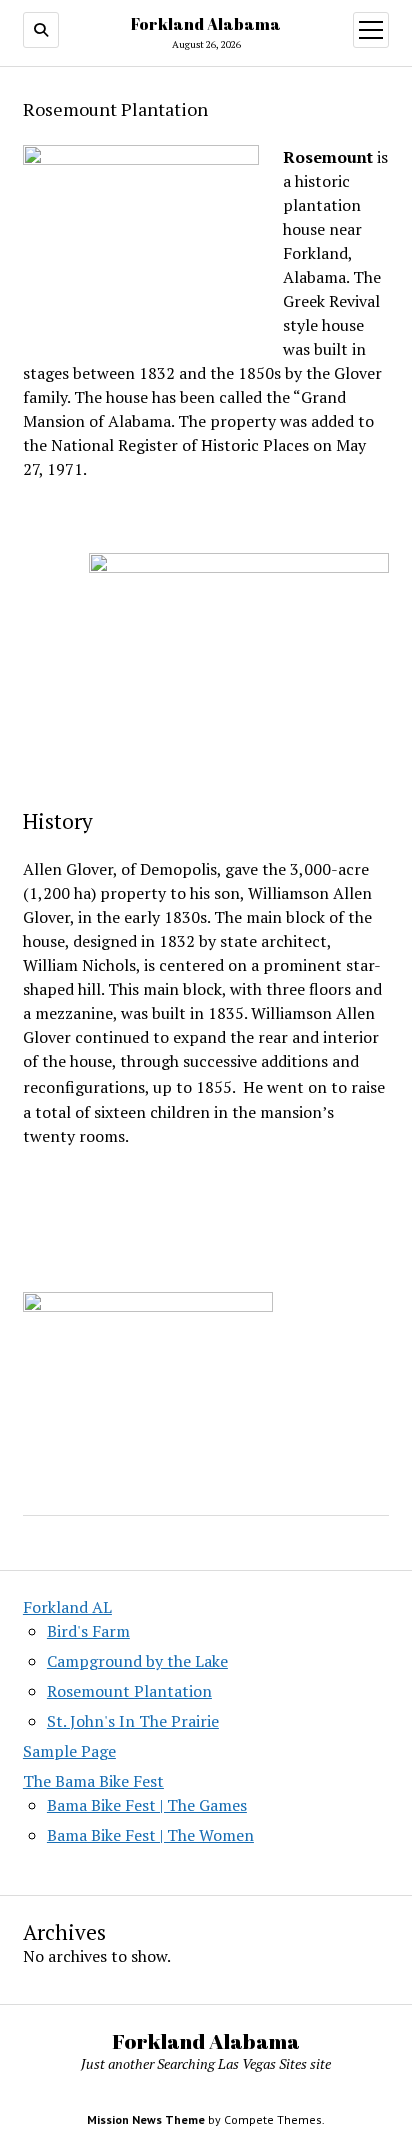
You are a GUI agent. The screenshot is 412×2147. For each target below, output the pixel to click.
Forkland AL (67, 1607)
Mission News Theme (146, 2119)
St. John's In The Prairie (133, 1721)
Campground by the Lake (137, 1661)
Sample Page (69, 1751)
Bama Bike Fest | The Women (150, 1835)
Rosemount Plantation (129, 1691)
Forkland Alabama (206, 24)
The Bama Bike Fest (93, 1781)
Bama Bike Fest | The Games (147, 1805)
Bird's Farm (88, 1631)
